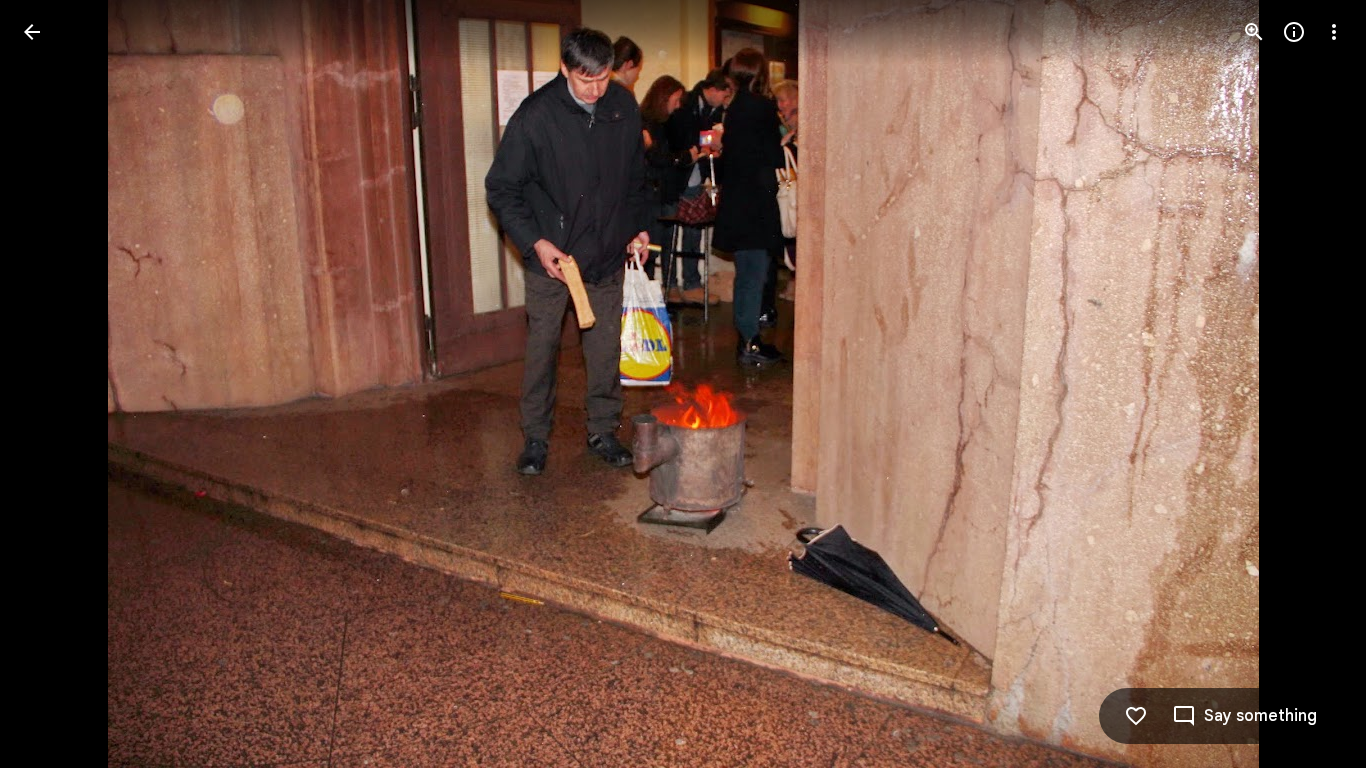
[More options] (1334, 32)
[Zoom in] (1254, 32)
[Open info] (1294, 32)
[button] (56, 384)
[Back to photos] (32, 32)
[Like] (1136, 716)
